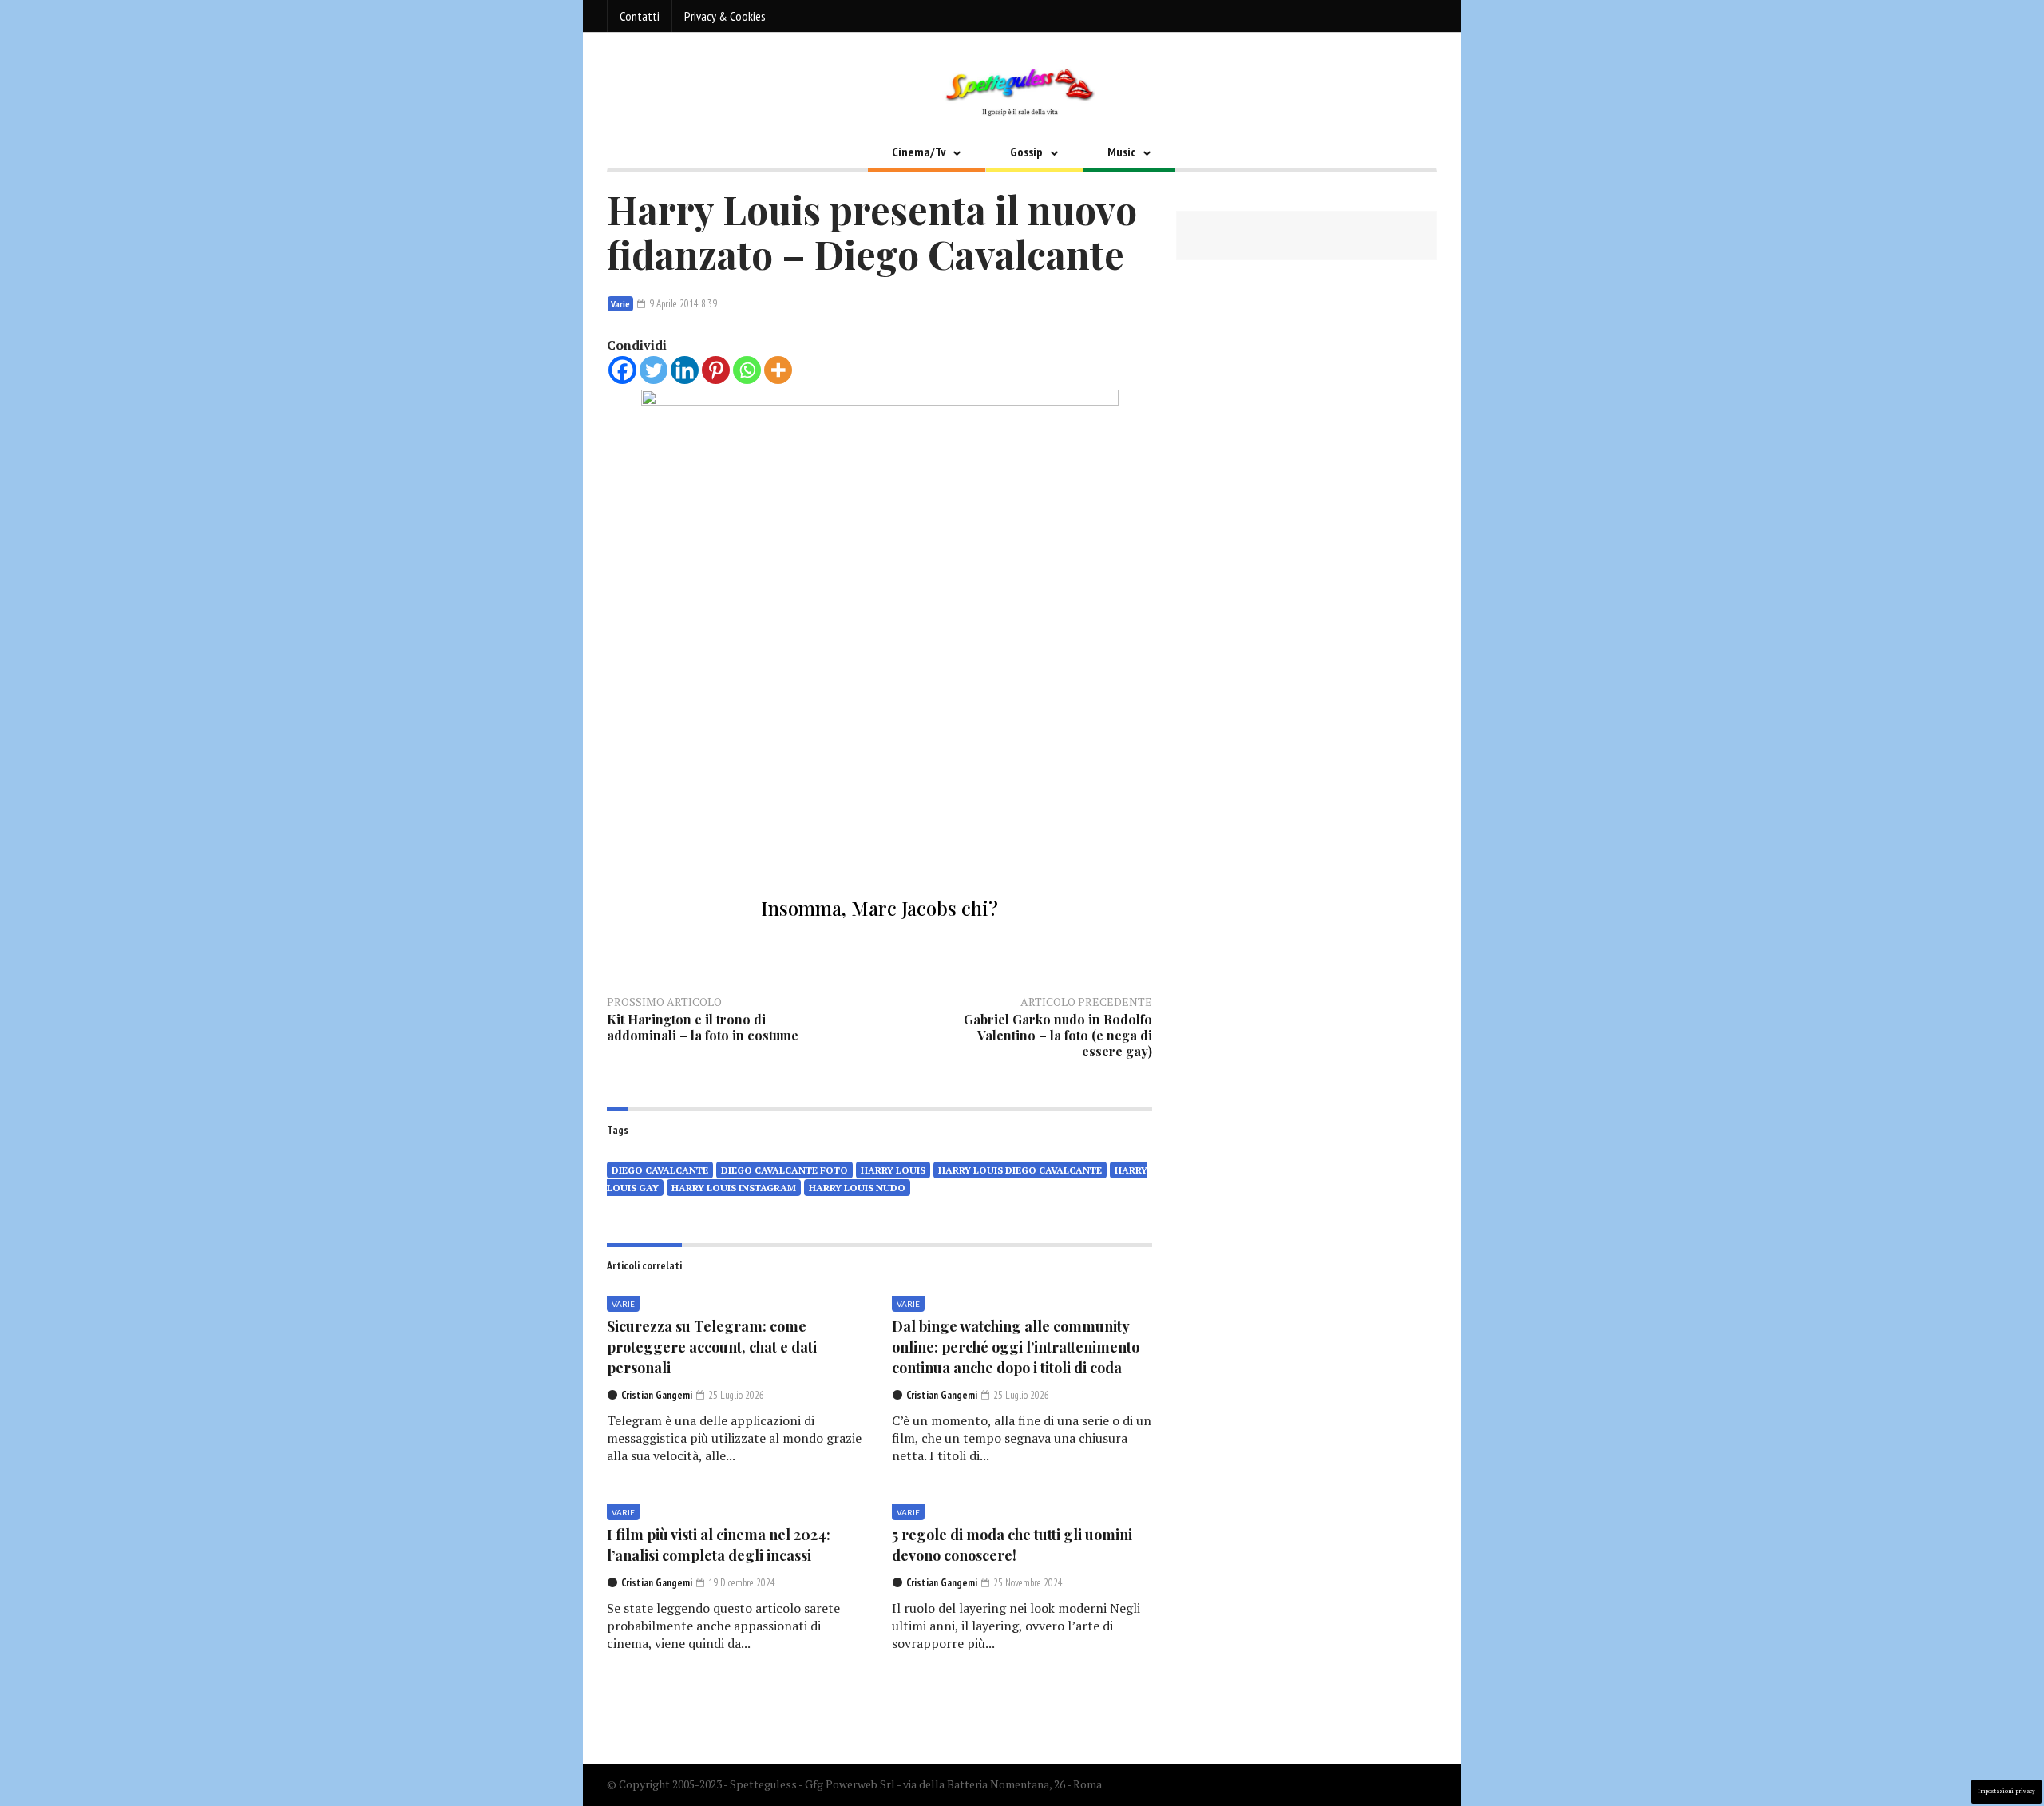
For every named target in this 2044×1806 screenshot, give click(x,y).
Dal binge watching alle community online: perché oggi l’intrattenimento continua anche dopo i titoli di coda (1016, 1347)
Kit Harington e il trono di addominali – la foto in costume (703, 1027)
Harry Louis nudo (857, 1188)
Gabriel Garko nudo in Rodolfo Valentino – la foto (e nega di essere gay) (1058, 1035)
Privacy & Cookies (725, 16)
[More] (778, 370)
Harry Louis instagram (734, 1188)
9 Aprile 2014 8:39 (682, 304)
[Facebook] (622, 370)
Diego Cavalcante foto (784, 1170)
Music (1121, 152)
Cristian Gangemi (657, 1395)
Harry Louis (893, 1170)
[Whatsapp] (747, 370)
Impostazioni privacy (2006, 1791)
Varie (620, 304)
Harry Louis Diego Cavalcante (1020, 1170)
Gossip (1026, 152)
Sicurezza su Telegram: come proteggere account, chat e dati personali (712, 1347)
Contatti (640, 16)
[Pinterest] (716, 370)
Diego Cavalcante (660, 1170)
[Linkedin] (685, 370)
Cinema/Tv (919, 152)
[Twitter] (654, 370)
